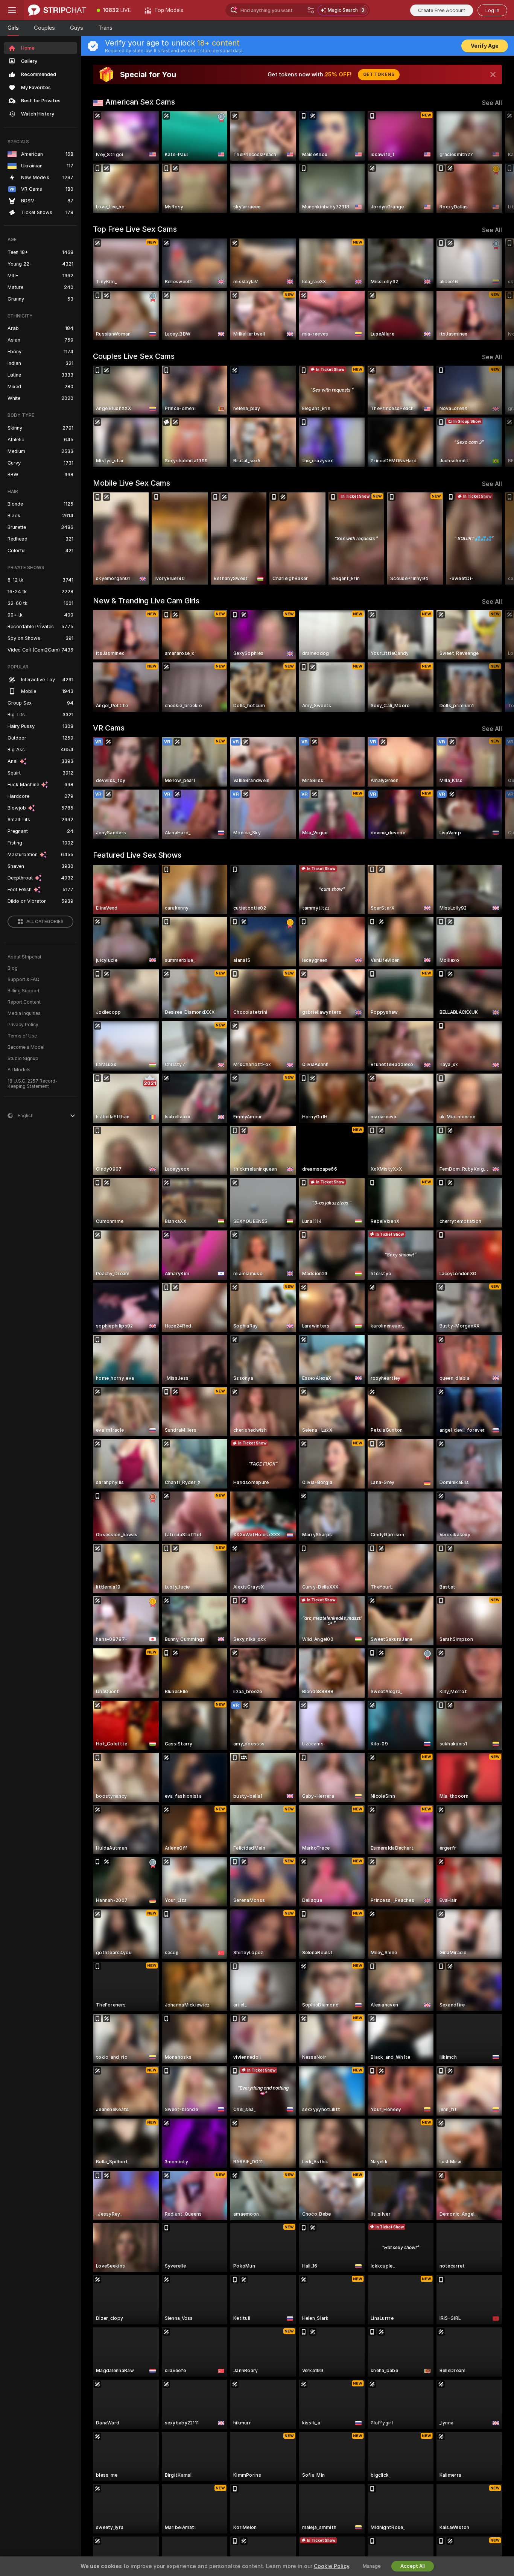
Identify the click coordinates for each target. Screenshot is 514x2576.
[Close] (493, 74)
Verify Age (485, 46)
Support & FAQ (24, 980)
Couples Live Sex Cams (134, 356)
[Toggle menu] (12, 10)
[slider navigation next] (495, 162)
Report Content (24, 1002)
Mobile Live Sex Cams (132, 483)
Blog (13, 968)
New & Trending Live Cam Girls (146, 601)
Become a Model (26, 1047)
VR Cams (109, 728)
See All (492, 103)
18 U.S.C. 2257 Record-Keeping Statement (33, 1084)
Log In (492, 10)
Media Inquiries (24, 1013)
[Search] (311, 10)
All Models (19, 1070)
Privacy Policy (23, 1025)
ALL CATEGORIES (45, 922)
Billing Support (24, 991)
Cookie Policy (332, 2566)
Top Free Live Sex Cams (135, 229)
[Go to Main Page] (57, 10)
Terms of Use (22, 1036)
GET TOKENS (379, 74)
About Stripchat (24, 957)
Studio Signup (23, 1059)
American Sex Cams (140, 102)
